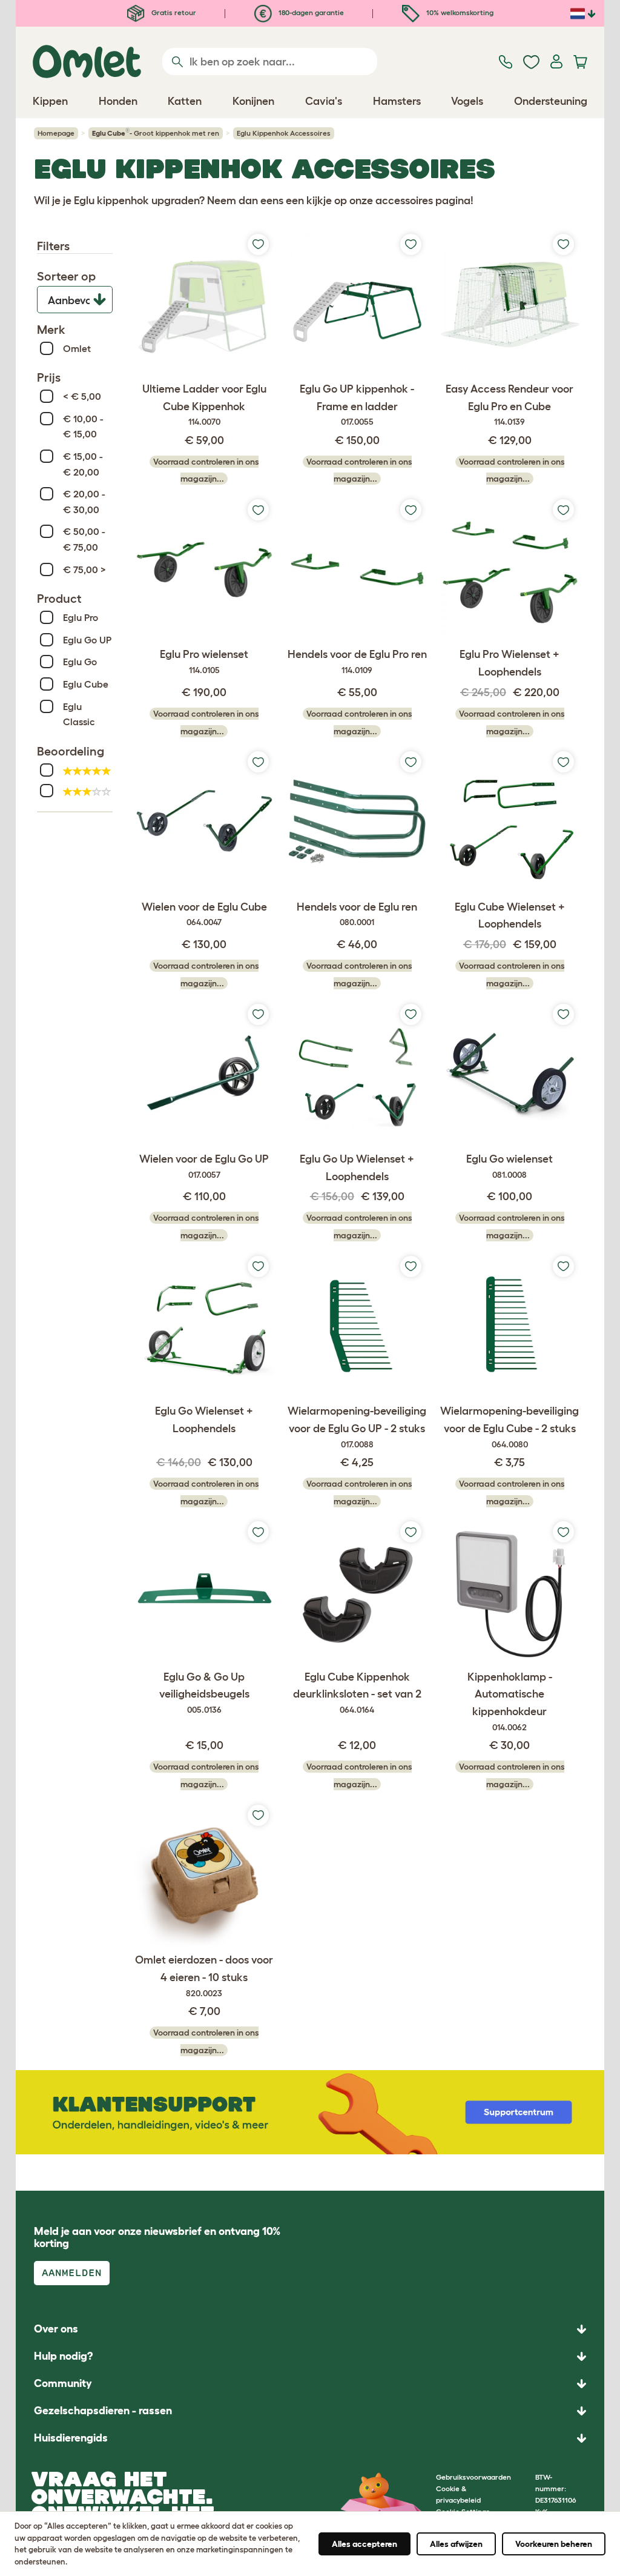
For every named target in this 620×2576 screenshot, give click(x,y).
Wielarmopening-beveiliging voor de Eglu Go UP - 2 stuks (357, 1427)
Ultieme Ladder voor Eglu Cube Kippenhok (204, 405)
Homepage (56, 133)
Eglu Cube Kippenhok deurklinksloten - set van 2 (357, 1693)
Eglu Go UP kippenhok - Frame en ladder (357, 405)
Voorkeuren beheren (554, 2544)
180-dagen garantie (310, 12)
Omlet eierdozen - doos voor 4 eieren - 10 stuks (204, 1976)
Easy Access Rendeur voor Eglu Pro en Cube (510, 405)
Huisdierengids (71, 2438)
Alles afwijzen (456, 2544)
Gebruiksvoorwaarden (473, 2477)
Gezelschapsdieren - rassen (103, 2411)
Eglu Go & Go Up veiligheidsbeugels (204, 1693)
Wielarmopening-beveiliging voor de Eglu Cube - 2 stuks (510, 1427)
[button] (310, 2438)
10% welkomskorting (459, 12)
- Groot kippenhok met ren (156, 132)
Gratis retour (173, 12)
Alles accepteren (364, 2544)
